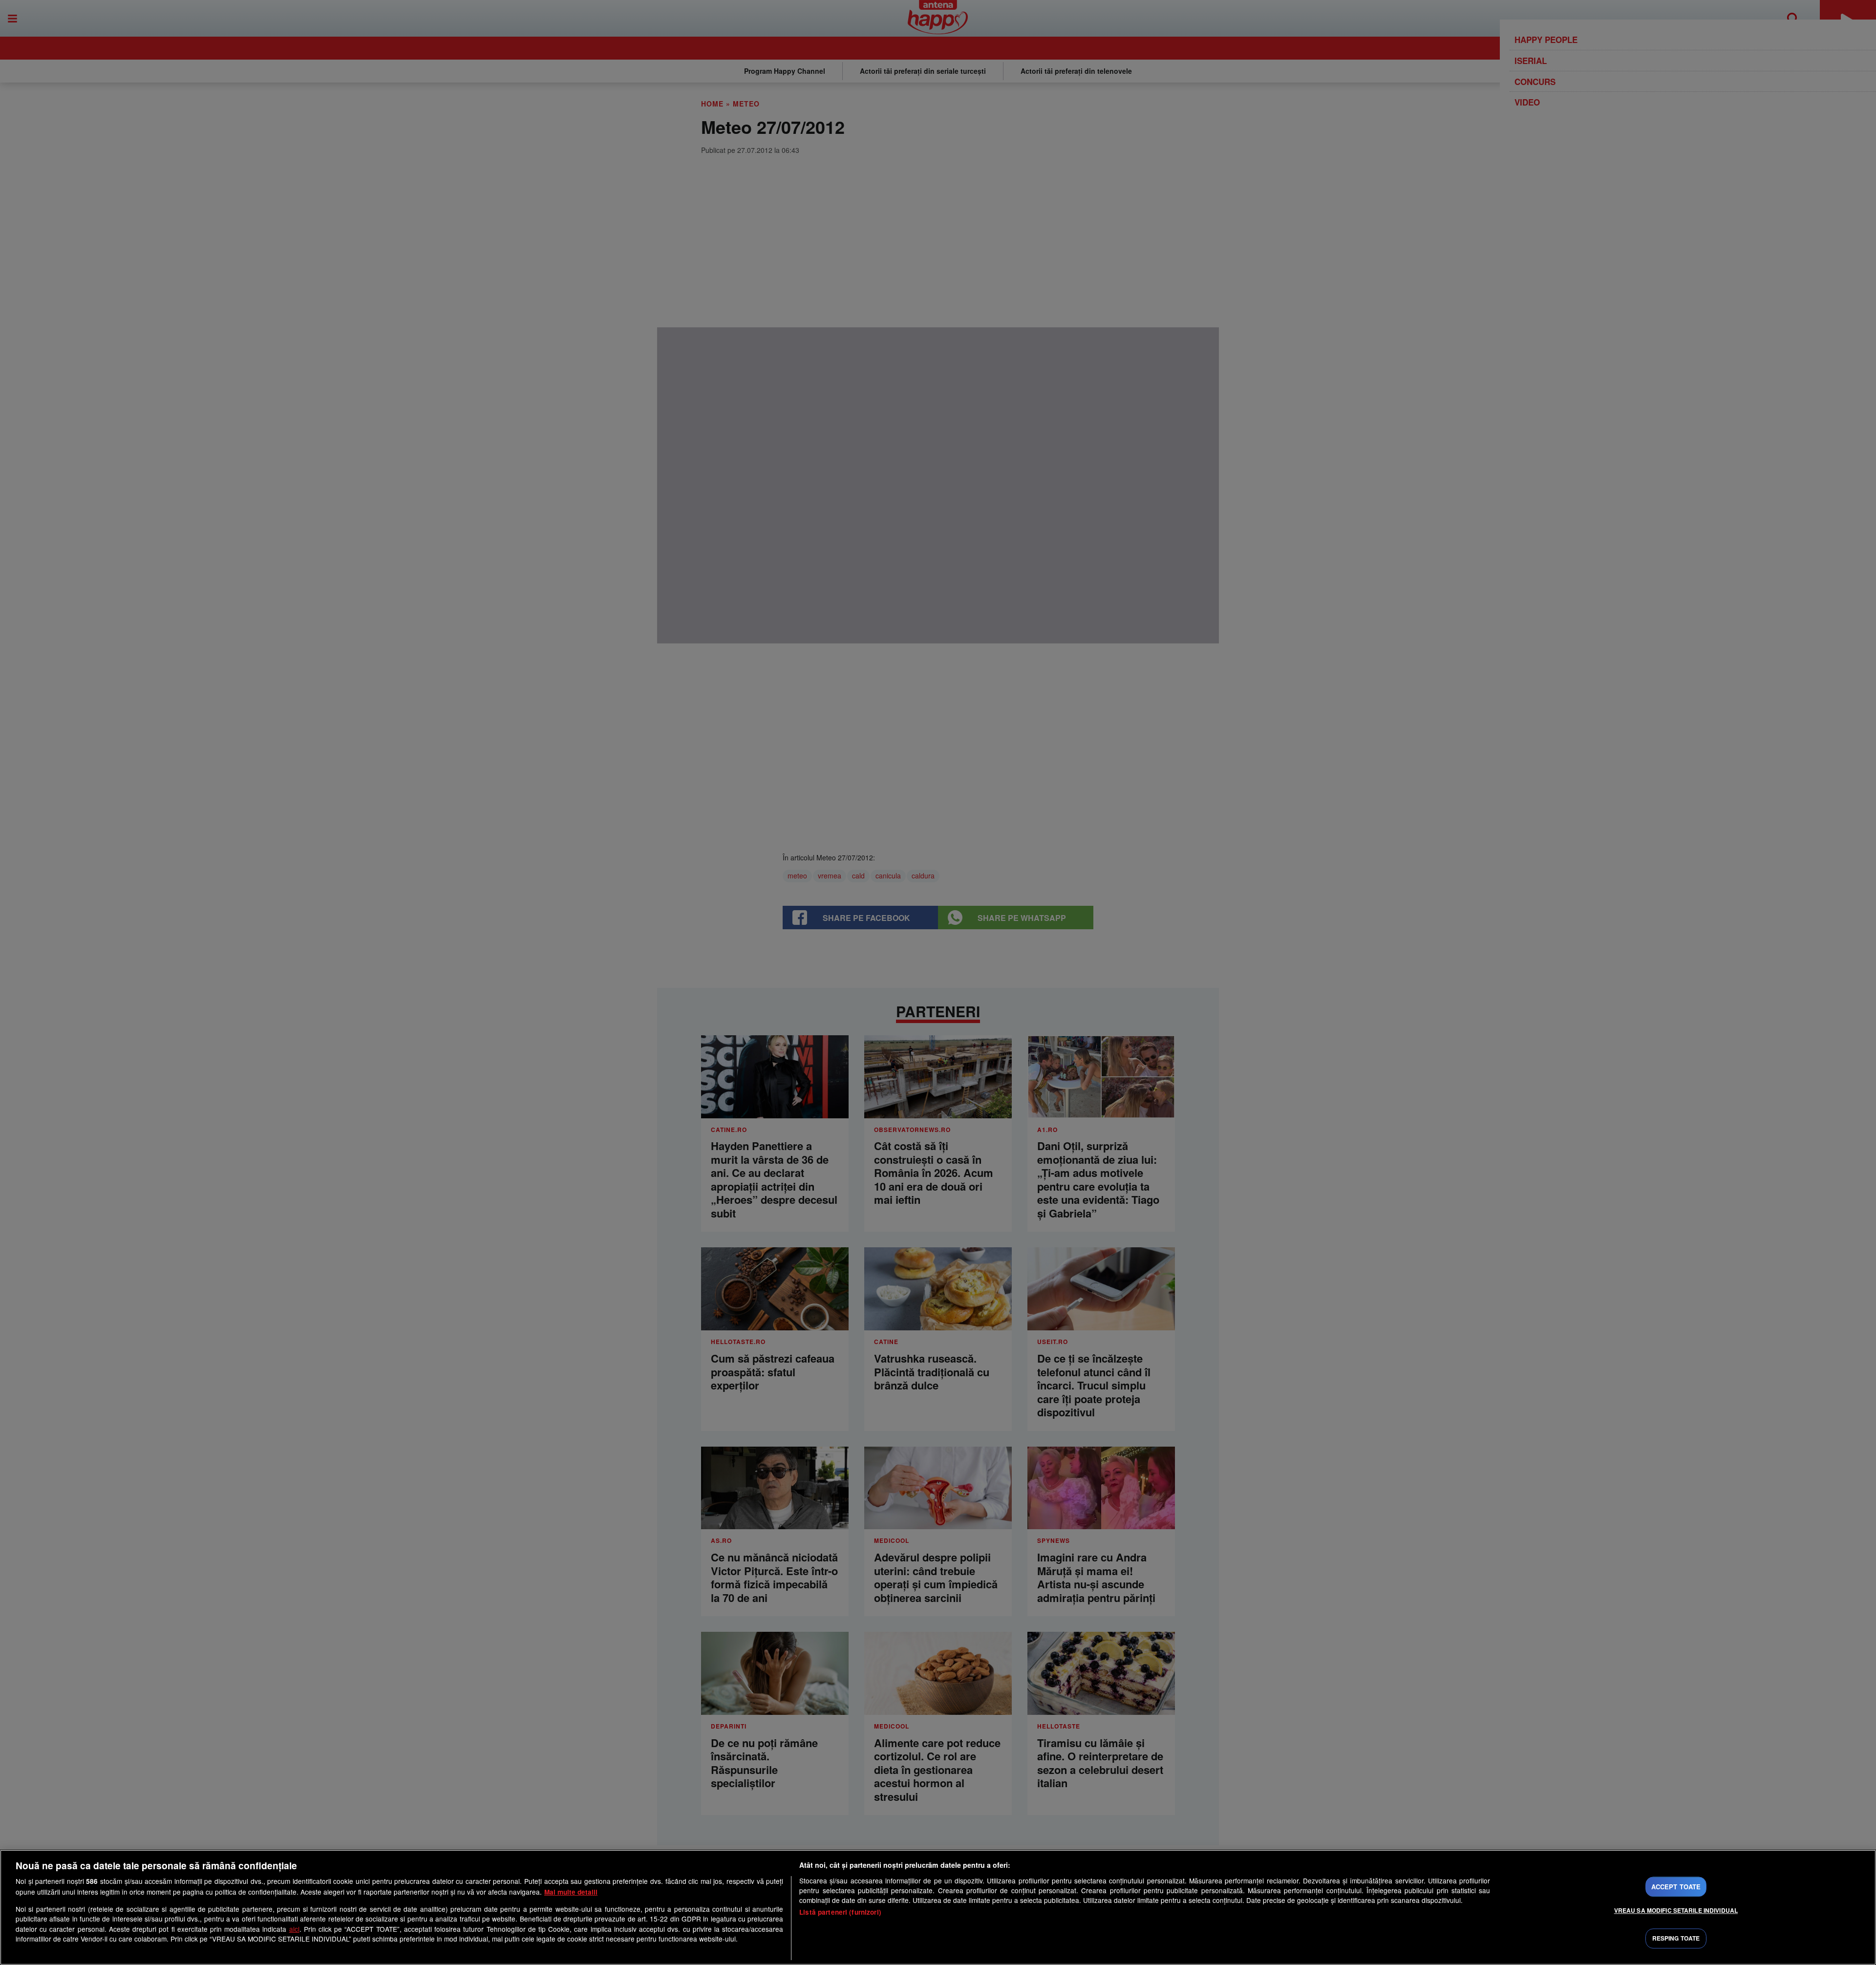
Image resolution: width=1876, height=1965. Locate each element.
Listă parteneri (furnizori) (840, 1912)
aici (294, 1929)
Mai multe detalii (571, 1892)
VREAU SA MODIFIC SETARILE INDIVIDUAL (1676, 1910)
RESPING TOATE (1676, 1939)
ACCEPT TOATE (1676, 1887)
